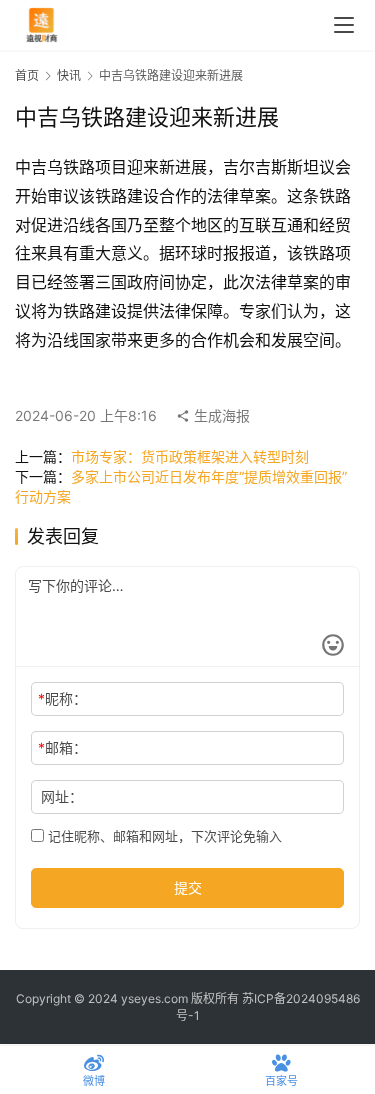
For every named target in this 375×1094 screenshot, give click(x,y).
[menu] (344, 25)
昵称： (62, 698)
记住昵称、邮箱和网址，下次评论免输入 (163, 836)
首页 (27, 75)
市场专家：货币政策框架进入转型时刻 (190, 456)
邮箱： (62, 747)
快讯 (69, 75)
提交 (188, 887)
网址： (62, 796)
